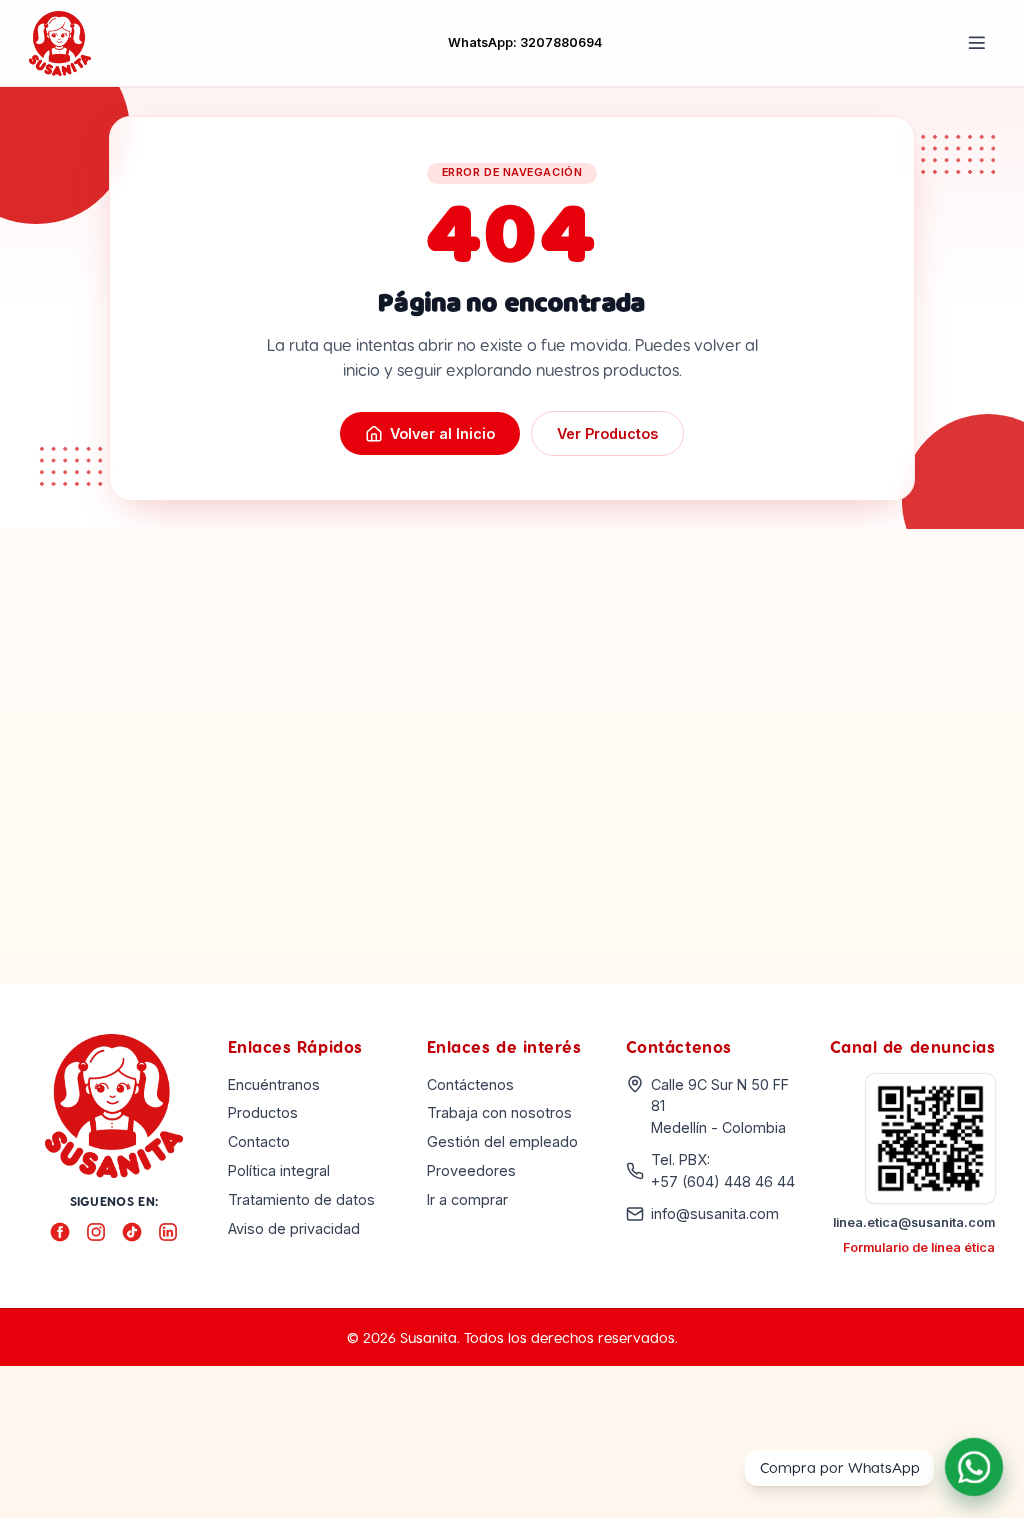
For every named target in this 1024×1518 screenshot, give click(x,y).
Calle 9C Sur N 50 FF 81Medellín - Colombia (720, 1106)
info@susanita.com (715, 1213)
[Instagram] (96, 1232)
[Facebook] (60, 1232)
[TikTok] (132, 1232)
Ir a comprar (467, 1199)
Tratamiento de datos (301, 1199)
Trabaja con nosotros (499, 1112)
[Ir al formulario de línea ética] (931, 1139)
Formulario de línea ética (919, 1247)
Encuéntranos (274, 1084)
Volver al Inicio (442, 433)
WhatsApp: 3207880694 (525, 42)
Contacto (259, 1141)
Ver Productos (607, 433)
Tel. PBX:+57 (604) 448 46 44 (723, 1170)
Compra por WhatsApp (840, 1467)
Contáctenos (470, 1084)
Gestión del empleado (502, 1141)
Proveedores (471, 1170)
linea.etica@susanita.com (914, 1222)
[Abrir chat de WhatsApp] (974, 1468)
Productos (263, 1112)
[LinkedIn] (168, 1232)
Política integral (279, 1170)
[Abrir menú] (977, 43)
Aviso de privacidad (294, 1228)
